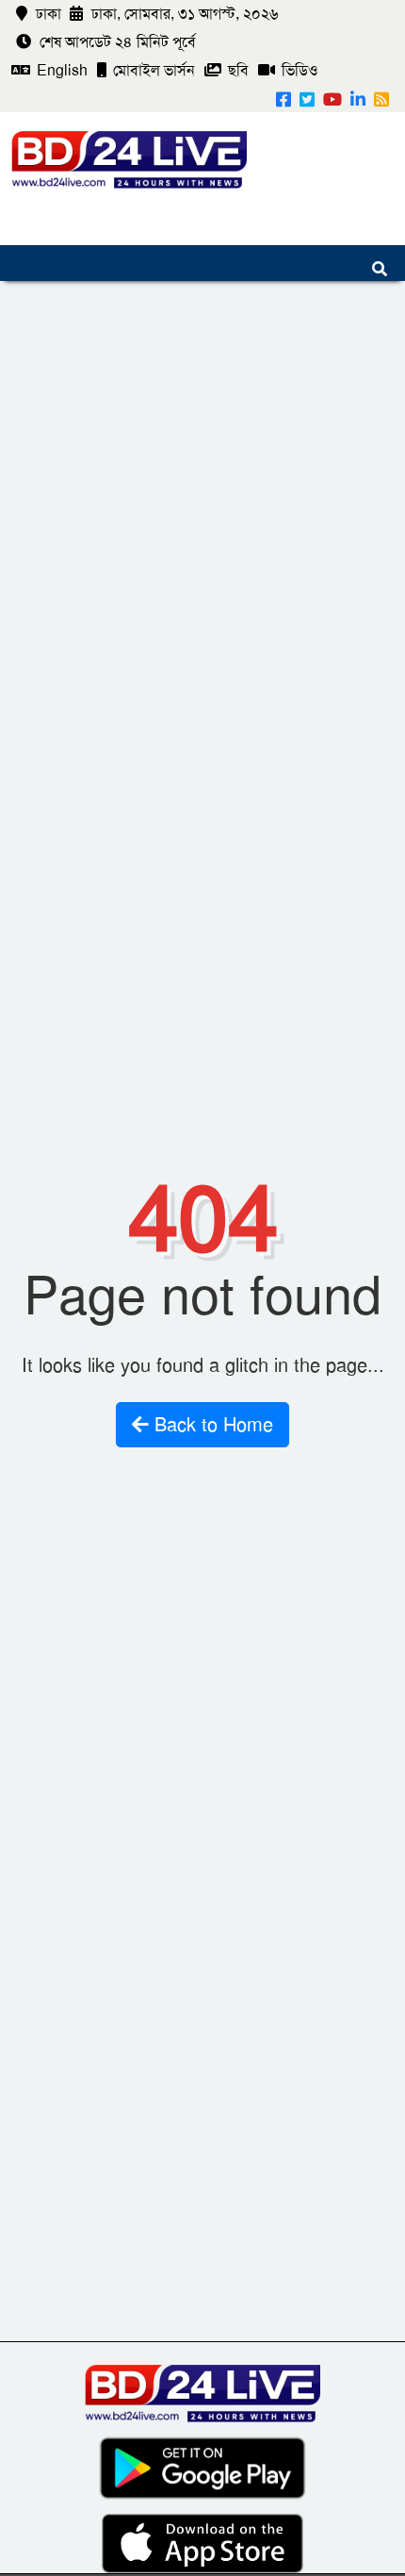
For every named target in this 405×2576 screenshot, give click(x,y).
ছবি (236, 70)
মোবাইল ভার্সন (152, 70)
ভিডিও (298, 70)
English (60, 70)
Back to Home (211, 1425)
